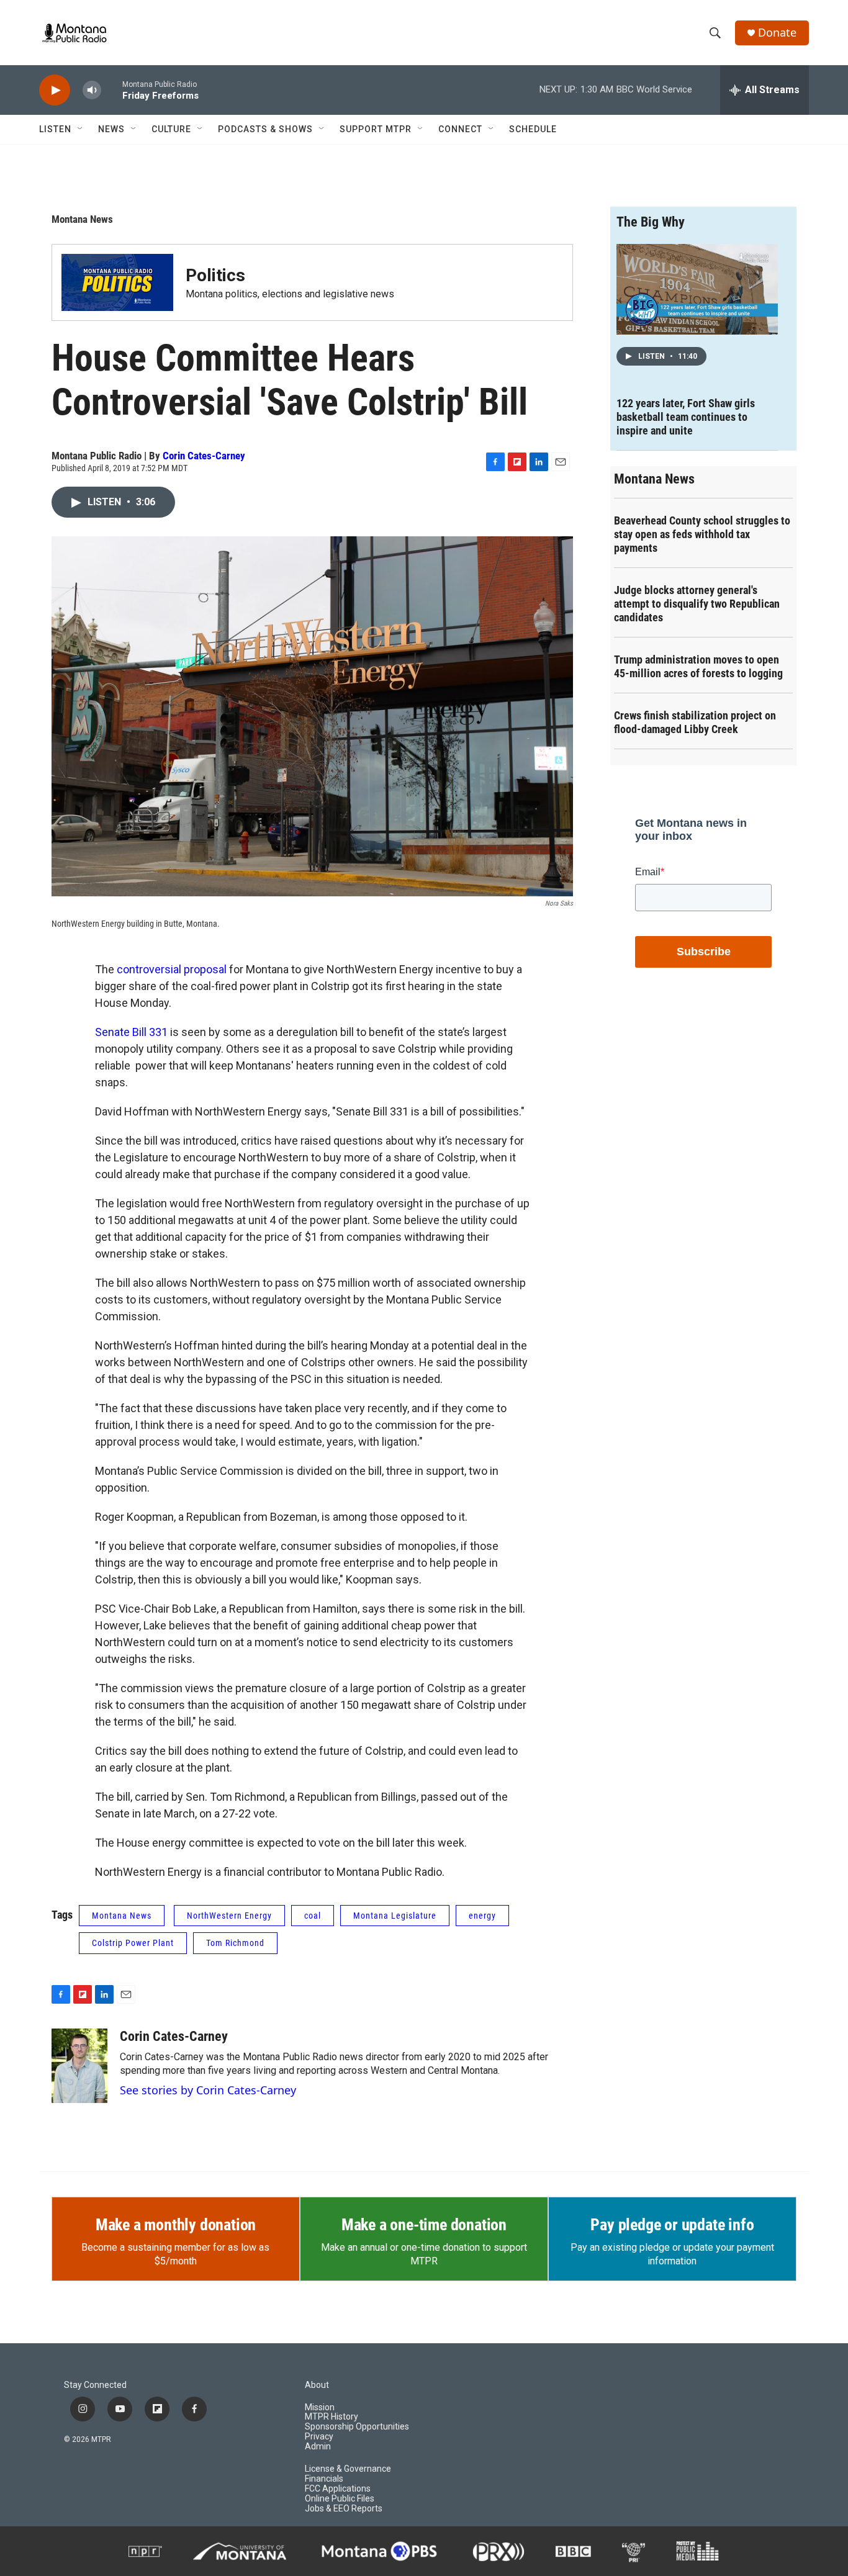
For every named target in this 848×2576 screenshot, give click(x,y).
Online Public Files (340, 2499)
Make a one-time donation (424, 2225)
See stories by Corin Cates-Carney (208, 2090)
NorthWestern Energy (229, 1916)
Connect (460, 129)
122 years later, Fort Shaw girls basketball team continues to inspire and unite (686, 417)
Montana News (82, 219)
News (111, 129)
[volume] (92, 90)
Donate (777, 33)
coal (313, 1916)
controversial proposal (172, 969)
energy (482, 1916)
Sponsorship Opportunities (357, 2427)
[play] (55, 90)
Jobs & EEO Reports (344, 2509)
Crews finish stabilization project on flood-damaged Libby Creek (695, 722)
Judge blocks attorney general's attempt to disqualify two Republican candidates (697, 604)
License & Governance (348, 2469)
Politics (215, 275)
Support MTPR (376, 129)
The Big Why (651, 222)
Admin (318, 2447)
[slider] (112, 90)
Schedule (533, 129)
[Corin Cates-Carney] (79, 2066)
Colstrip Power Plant (133, 1943)
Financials (324, 2479)
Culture (171, 129)
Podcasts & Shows (265, 129)
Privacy (319, 2437)
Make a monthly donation (176, 2225)
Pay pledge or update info (672, 2225)
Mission (320, 2407)
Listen (55, 129)
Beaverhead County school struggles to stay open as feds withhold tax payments (702, 534)
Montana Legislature (395, 1916)
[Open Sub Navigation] (81, 129)
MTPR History (332, 2417)
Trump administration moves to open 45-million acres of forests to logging (698, 666)
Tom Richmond (235, 1943)
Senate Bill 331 (131, 1032)
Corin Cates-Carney (204, 456)
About (317, 2385)
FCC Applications (338, 2489)
